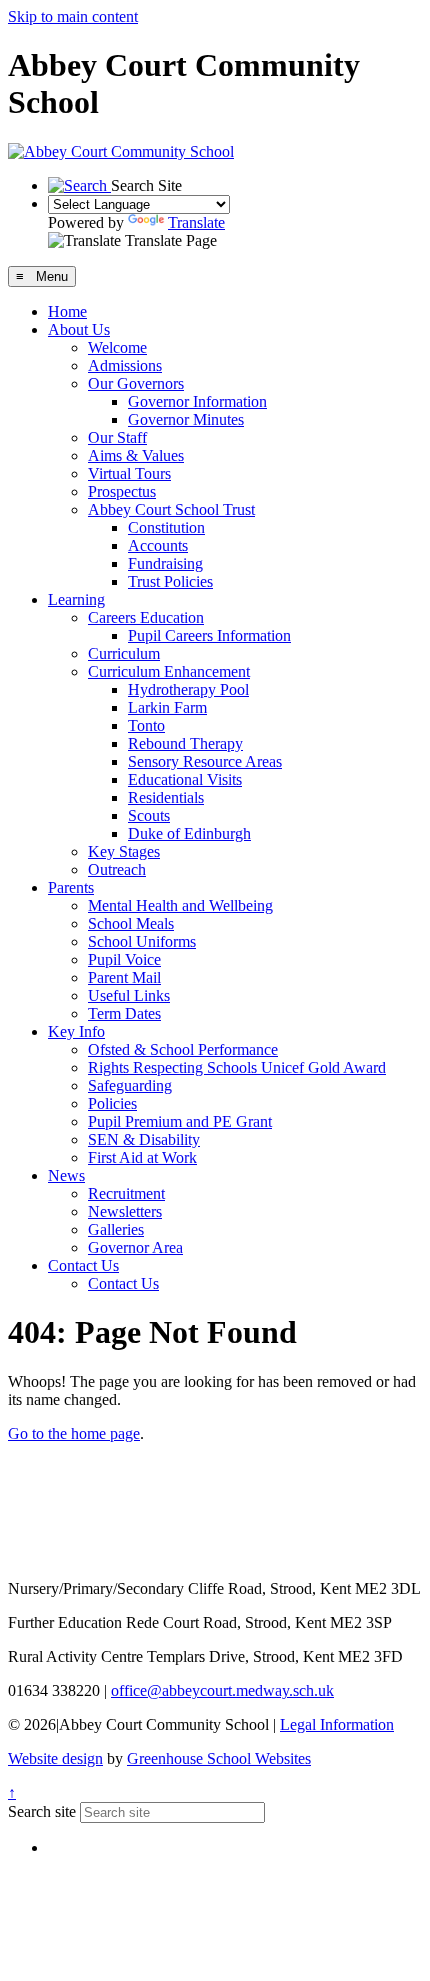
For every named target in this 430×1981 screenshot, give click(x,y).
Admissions (125, 365)
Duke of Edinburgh (189, 833)
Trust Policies (170, 581)
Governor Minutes (186, 419)
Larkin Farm (167, 707)
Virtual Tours (129, 473)
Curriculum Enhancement (169, 671)
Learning (76, 599)
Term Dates (124, 1013)
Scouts (149, 815)
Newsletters (125, 1211)
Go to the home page (74, 1433)
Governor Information (197, 401)
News (66, 1175)
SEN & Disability (144, 1139)
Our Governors (136, 383)
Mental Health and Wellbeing (180, 905)
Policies (112, 1103)
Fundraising (165, 563)
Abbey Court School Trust (171, 509)
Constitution (166, 527)
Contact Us (83, 1265)
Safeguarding (130, 1085)
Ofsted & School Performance (183, 1049)
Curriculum (124, 653)
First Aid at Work (142, 1157)
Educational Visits (185, 779)
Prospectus (122, 491)
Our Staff (117, 437)
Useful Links (129, 995)
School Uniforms (142, 941)
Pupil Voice (124, 959)
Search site (42, 1811)
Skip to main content (73, 16)
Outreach (117, 869)
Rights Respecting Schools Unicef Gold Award (237, 1067)
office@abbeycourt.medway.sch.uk (222, 1690)
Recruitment (126, 1193)
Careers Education (146, 617)
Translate (196, 222)
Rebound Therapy (185, 743)
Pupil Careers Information (209, 635)
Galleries (116, 1229)
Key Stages (124, 851)
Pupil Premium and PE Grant (180, 1121)
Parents (71, 887)
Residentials (166, 797)
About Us (79, 329)
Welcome (117, 347)
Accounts (158, 545)
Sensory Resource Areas (205, 761)
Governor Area (135, 1247)
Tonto (146, 725)
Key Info (76, 1031)
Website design (55, 1758)
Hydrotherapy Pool (188, 689)
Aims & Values (136, 455)
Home (67, 311)
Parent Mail (124, 977)
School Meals (131, 923)
